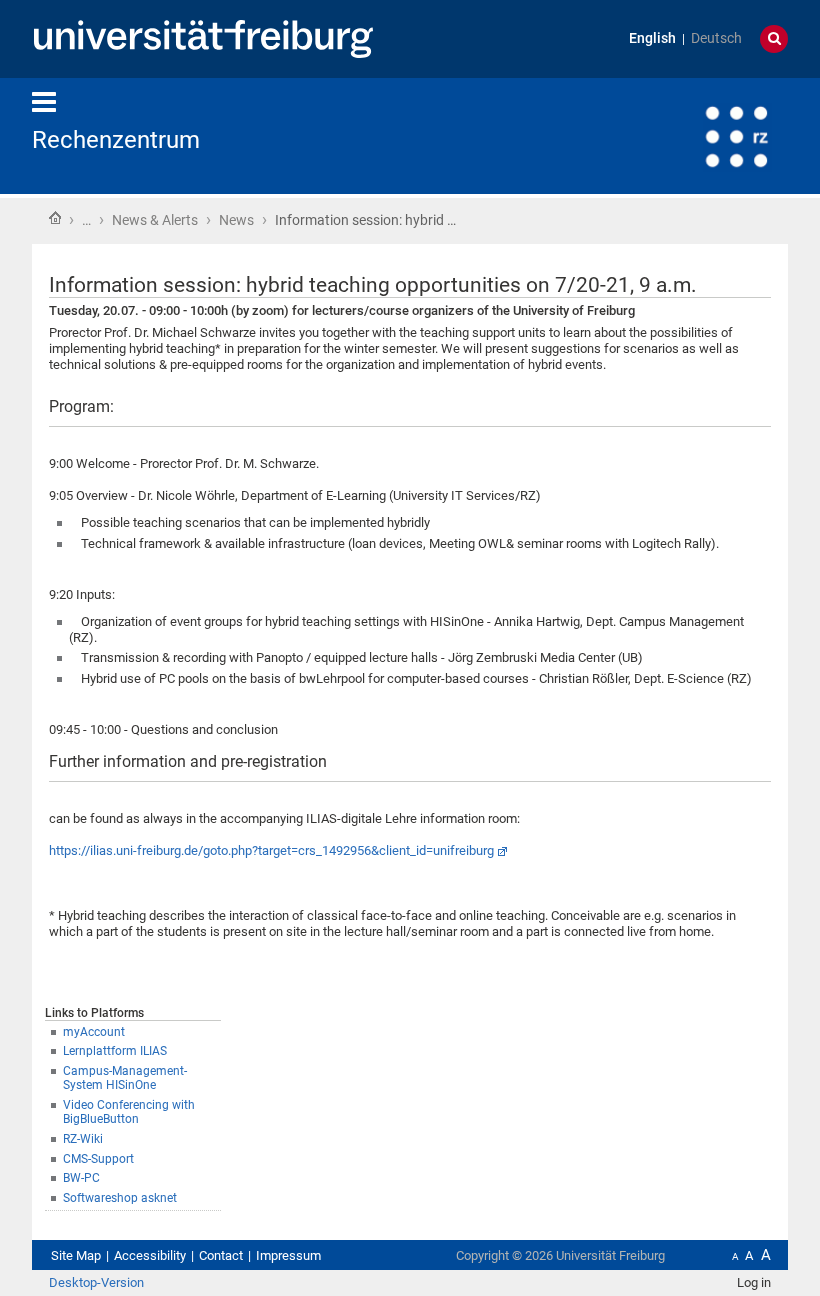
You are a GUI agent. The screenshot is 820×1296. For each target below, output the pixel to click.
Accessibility (150, 1255)
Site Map (76, 1255)
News (236, 220)
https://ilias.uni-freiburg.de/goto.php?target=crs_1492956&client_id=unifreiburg (271, 850)
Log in (754, 1282)
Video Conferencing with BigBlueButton (129, 1112)
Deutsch (716, 38)
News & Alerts (155, 220)
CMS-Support (98, 1159)
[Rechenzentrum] (690, 134)
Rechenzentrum (116, 140)
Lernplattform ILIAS (115, 1051)
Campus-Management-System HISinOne (125, 1078)
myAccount (94, 1032)
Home (55, 218)
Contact (221, 1255)
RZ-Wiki (83, 1139)
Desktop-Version (96, 1282)
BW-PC (81, 1178)
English (652, 38)
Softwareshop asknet (120, 1198)
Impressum (288, 1255)
